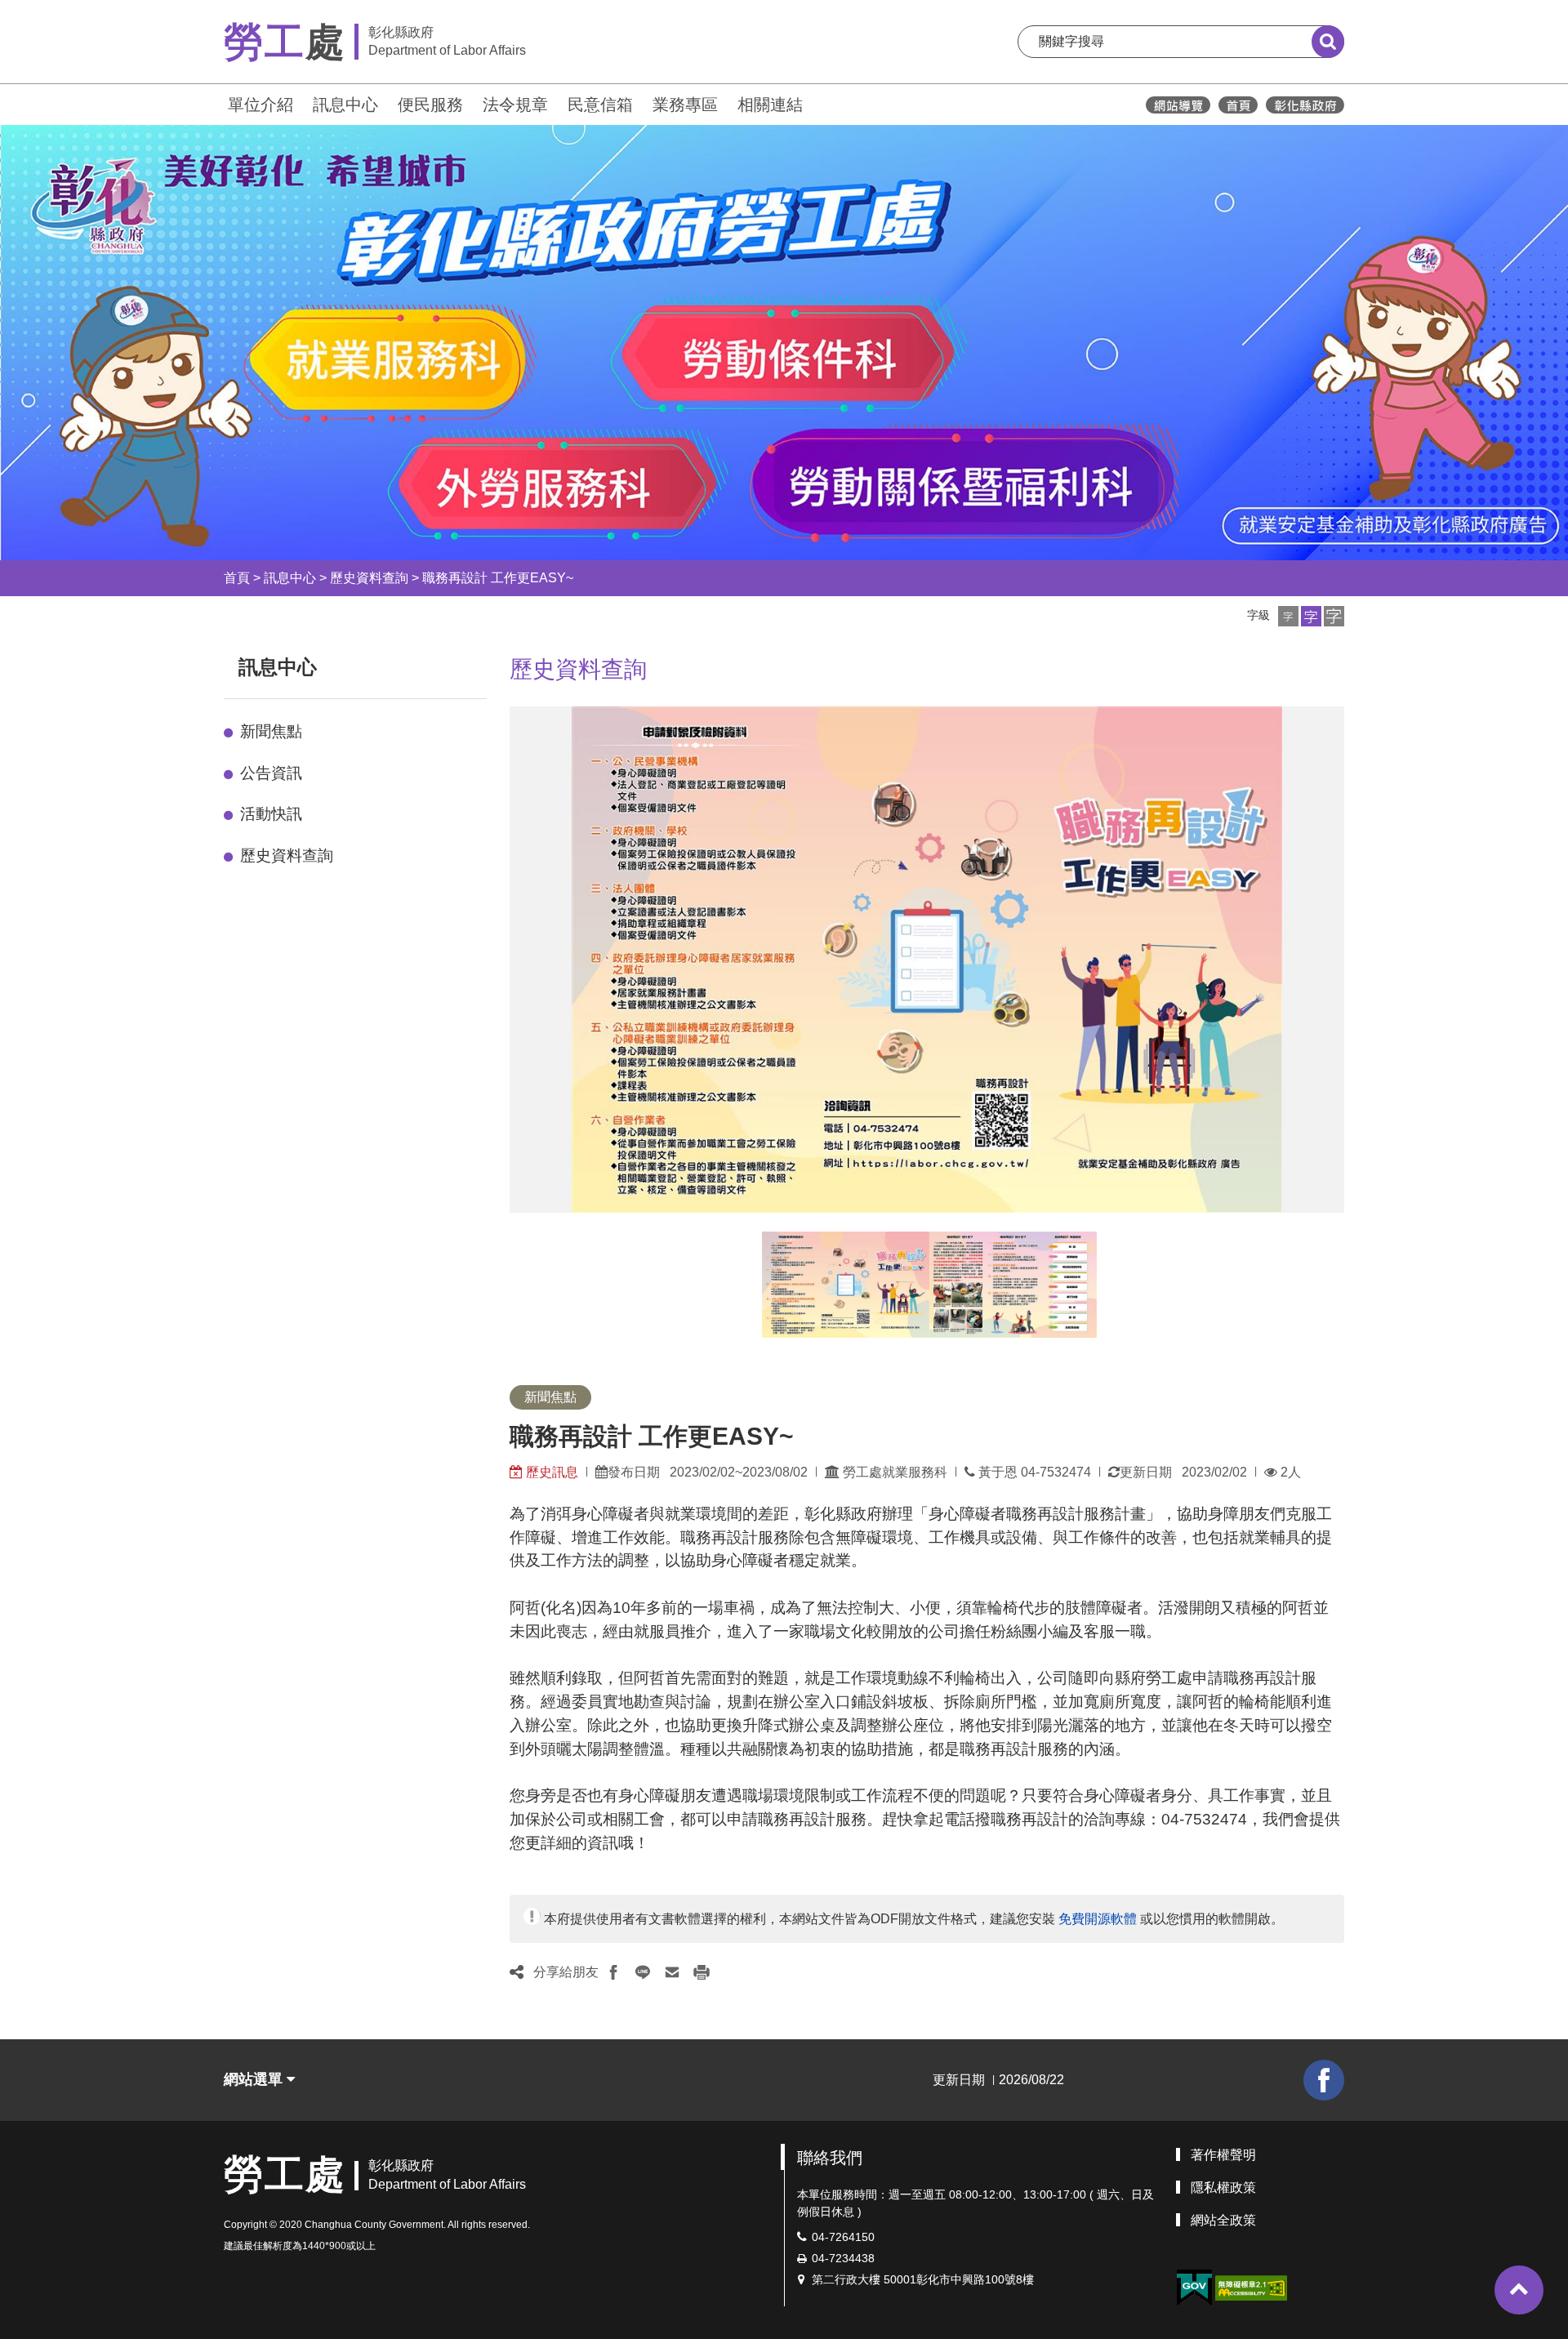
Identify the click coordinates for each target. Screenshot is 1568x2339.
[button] (1288, 616)
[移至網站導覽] (1178, 105)
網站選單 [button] (255, 2079)
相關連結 (770, 105)
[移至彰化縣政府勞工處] (1238, 105)
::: (216, 102)
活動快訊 (271, 814)
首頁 (237, 578)
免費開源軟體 (1098, 1919)
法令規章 (515, 105)
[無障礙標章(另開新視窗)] (1251, 2286)
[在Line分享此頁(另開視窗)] (643, 1972)
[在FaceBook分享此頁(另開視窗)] (613, 1972)
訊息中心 (345, 105)
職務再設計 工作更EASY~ (498, 578)
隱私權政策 (1223, 2188)
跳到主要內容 (56, 11)
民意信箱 (600, 105)
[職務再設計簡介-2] (1013, 1285)
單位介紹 (261, 105)
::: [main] (500, 664)
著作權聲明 (1223, 2155)
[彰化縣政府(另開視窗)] (1305, 105)
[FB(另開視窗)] (1324, 2080)
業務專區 (685, 105)
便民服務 (430, 105)
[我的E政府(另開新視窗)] (1194, 2288)
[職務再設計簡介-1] (846, 1285)
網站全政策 (1223, 2220)
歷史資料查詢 (369, 578)
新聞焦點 (271, 731)
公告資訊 (271, 773)
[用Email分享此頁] (672, 1972)
